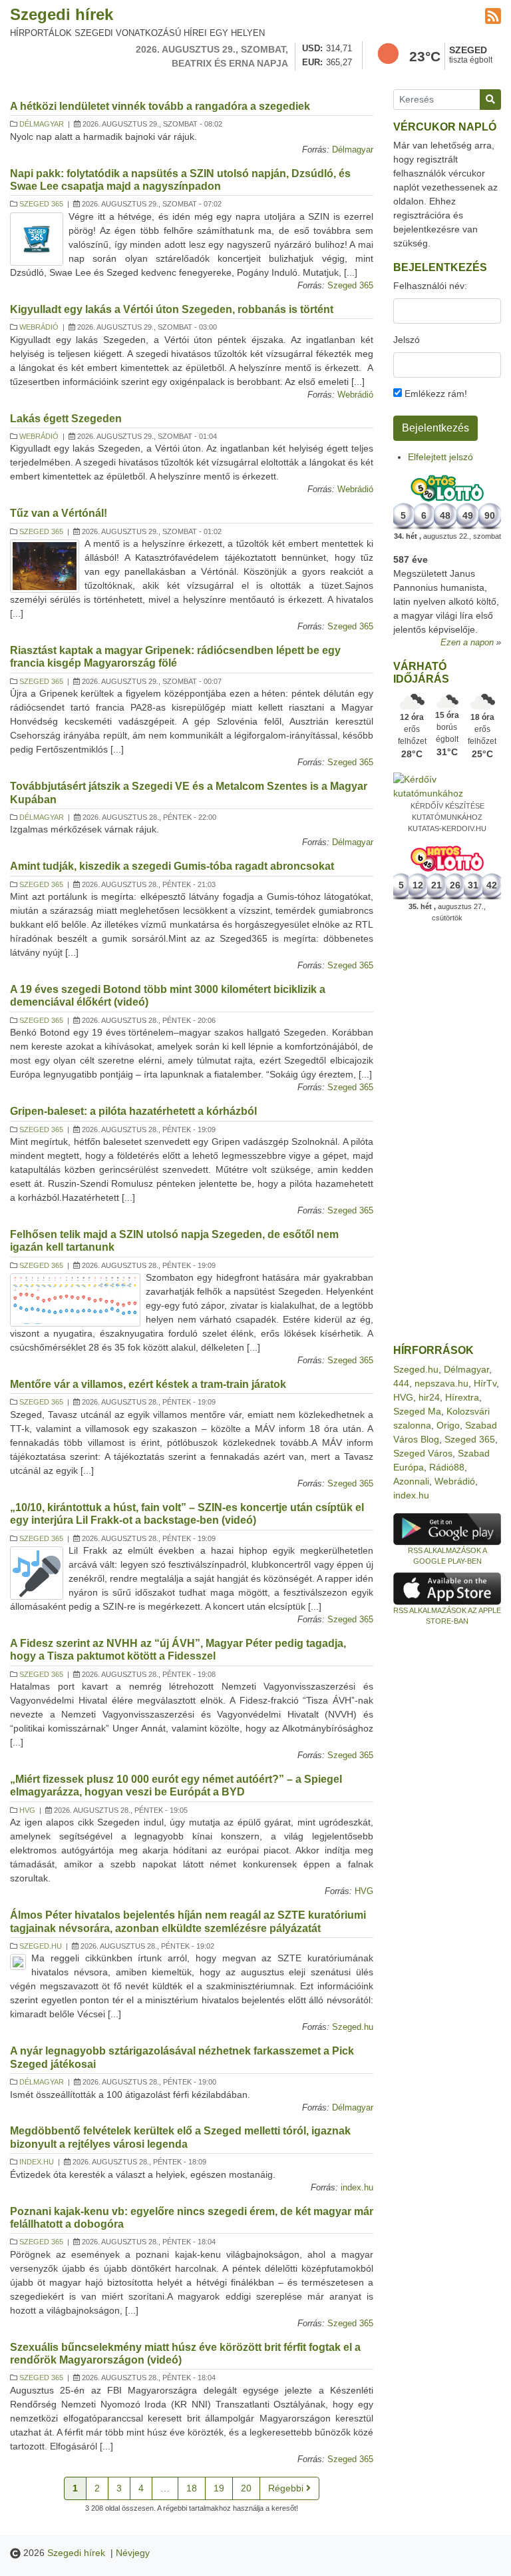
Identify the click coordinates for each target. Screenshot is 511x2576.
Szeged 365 (41, 204)
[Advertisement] (447, 1133)
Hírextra (462, 1397)
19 (219, 2488)
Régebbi (287, 2488)
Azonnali (411, 1481)
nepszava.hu (441, 1383)
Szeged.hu (41, 1946)
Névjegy (133, 2553)
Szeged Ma (417, 1411)
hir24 (429, 1397)
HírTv (485, 1383)
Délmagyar (42, 124)
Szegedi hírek (62, 14)
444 (401, 1383)
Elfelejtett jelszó (440, 457)
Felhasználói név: (430, 286)
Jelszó (407, 340)
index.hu (37, 2162)
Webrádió (39, 327)
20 (246, 2488)
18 (192, 2488)
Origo (448, 1425)
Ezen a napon (467, 643)
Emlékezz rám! (434, 394)
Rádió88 (447, 1467)
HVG (27, 1810)
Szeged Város (423, 1453)
